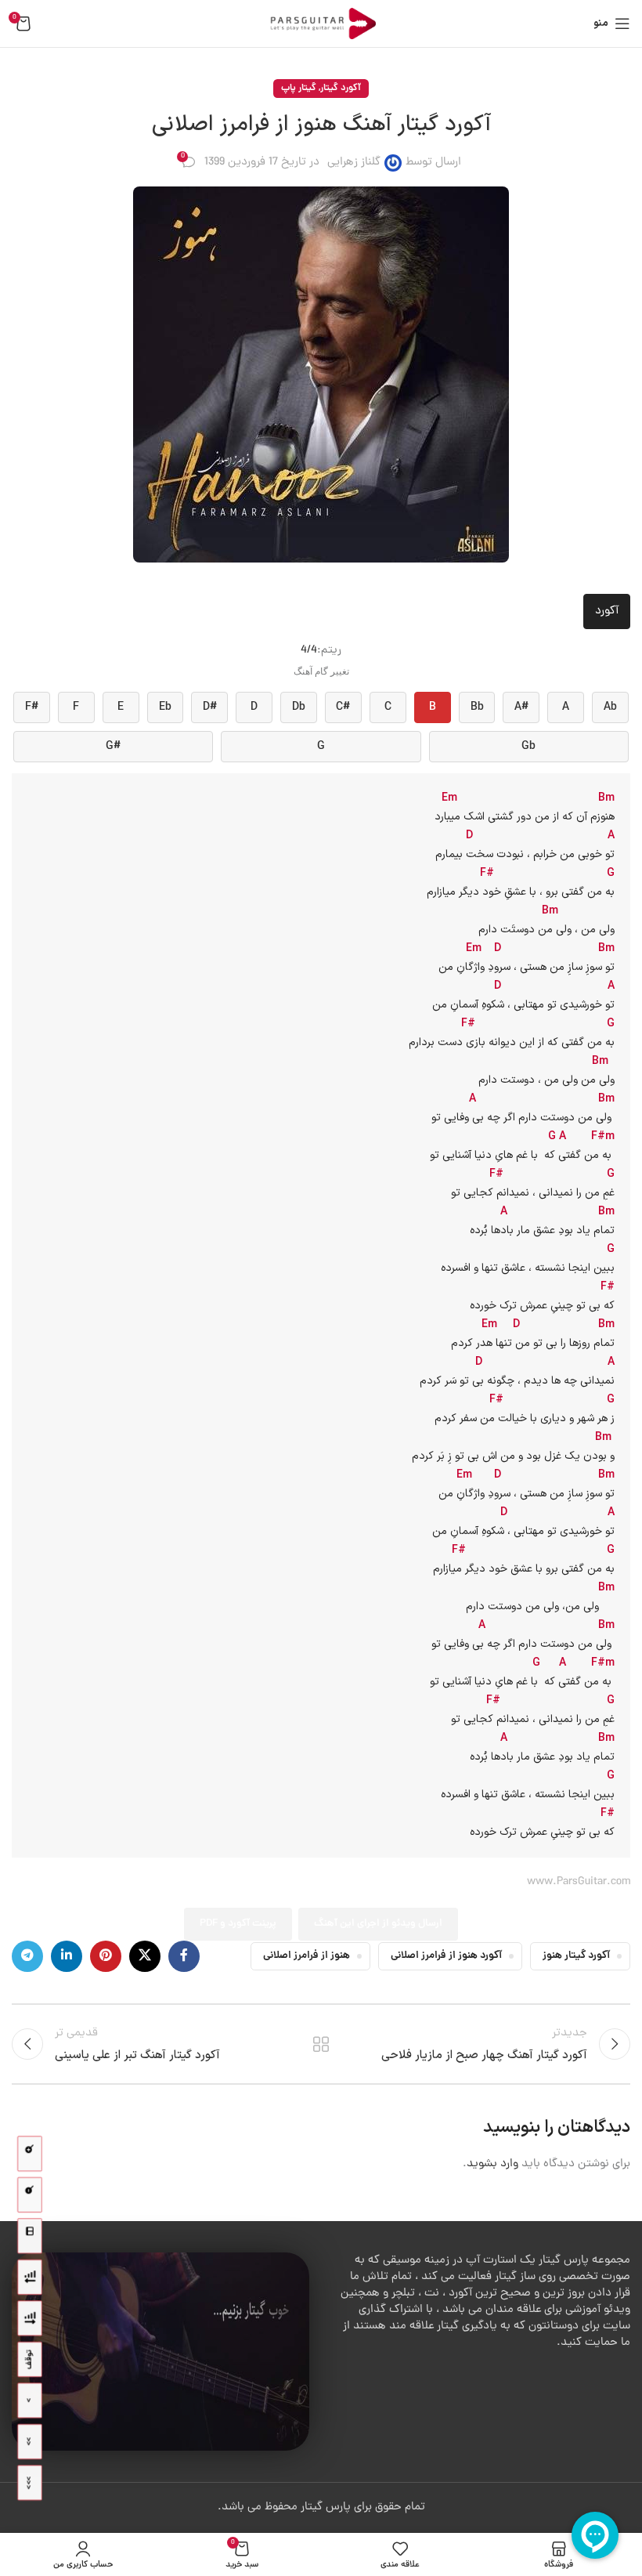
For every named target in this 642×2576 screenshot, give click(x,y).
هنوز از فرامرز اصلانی (307, 1956)
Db (299, 707)
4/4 (309, 651)
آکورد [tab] (607, 611)
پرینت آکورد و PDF (238, 1924)
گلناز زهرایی (354, 163)
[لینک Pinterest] (106, 1956)
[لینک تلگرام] (27, 1956)
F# (32, 707)
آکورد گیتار (341, 88)
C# (343, 707)
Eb (165, 707)
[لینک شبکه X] (145, 1956)
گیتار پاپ (299, 88)
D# (210, 707)
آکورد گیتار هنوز (576, 1956)
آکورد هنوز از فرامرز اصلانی (446, 1956)
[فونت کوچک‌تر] (30, 2195)
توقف (29, 2360)
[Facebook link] (184, 1956)
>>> (29, 2483)
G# (113, 747)
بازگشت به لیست (321, 2044)
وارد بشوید (492, 2164)
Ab (610, 707)
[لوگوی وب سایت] (321, 25)
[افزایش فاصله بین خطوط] (30, 2319)
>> (29, 2442)
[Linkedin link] (67, 1956)
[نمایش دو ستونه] (30, 2236)
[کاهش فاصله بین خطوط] (30, 2277)
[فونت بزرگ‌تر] (30, 2154)
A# (521, 707)
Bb (477, 707)
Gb (528, 747)
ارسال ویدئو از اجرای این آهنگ (378, 1924)
